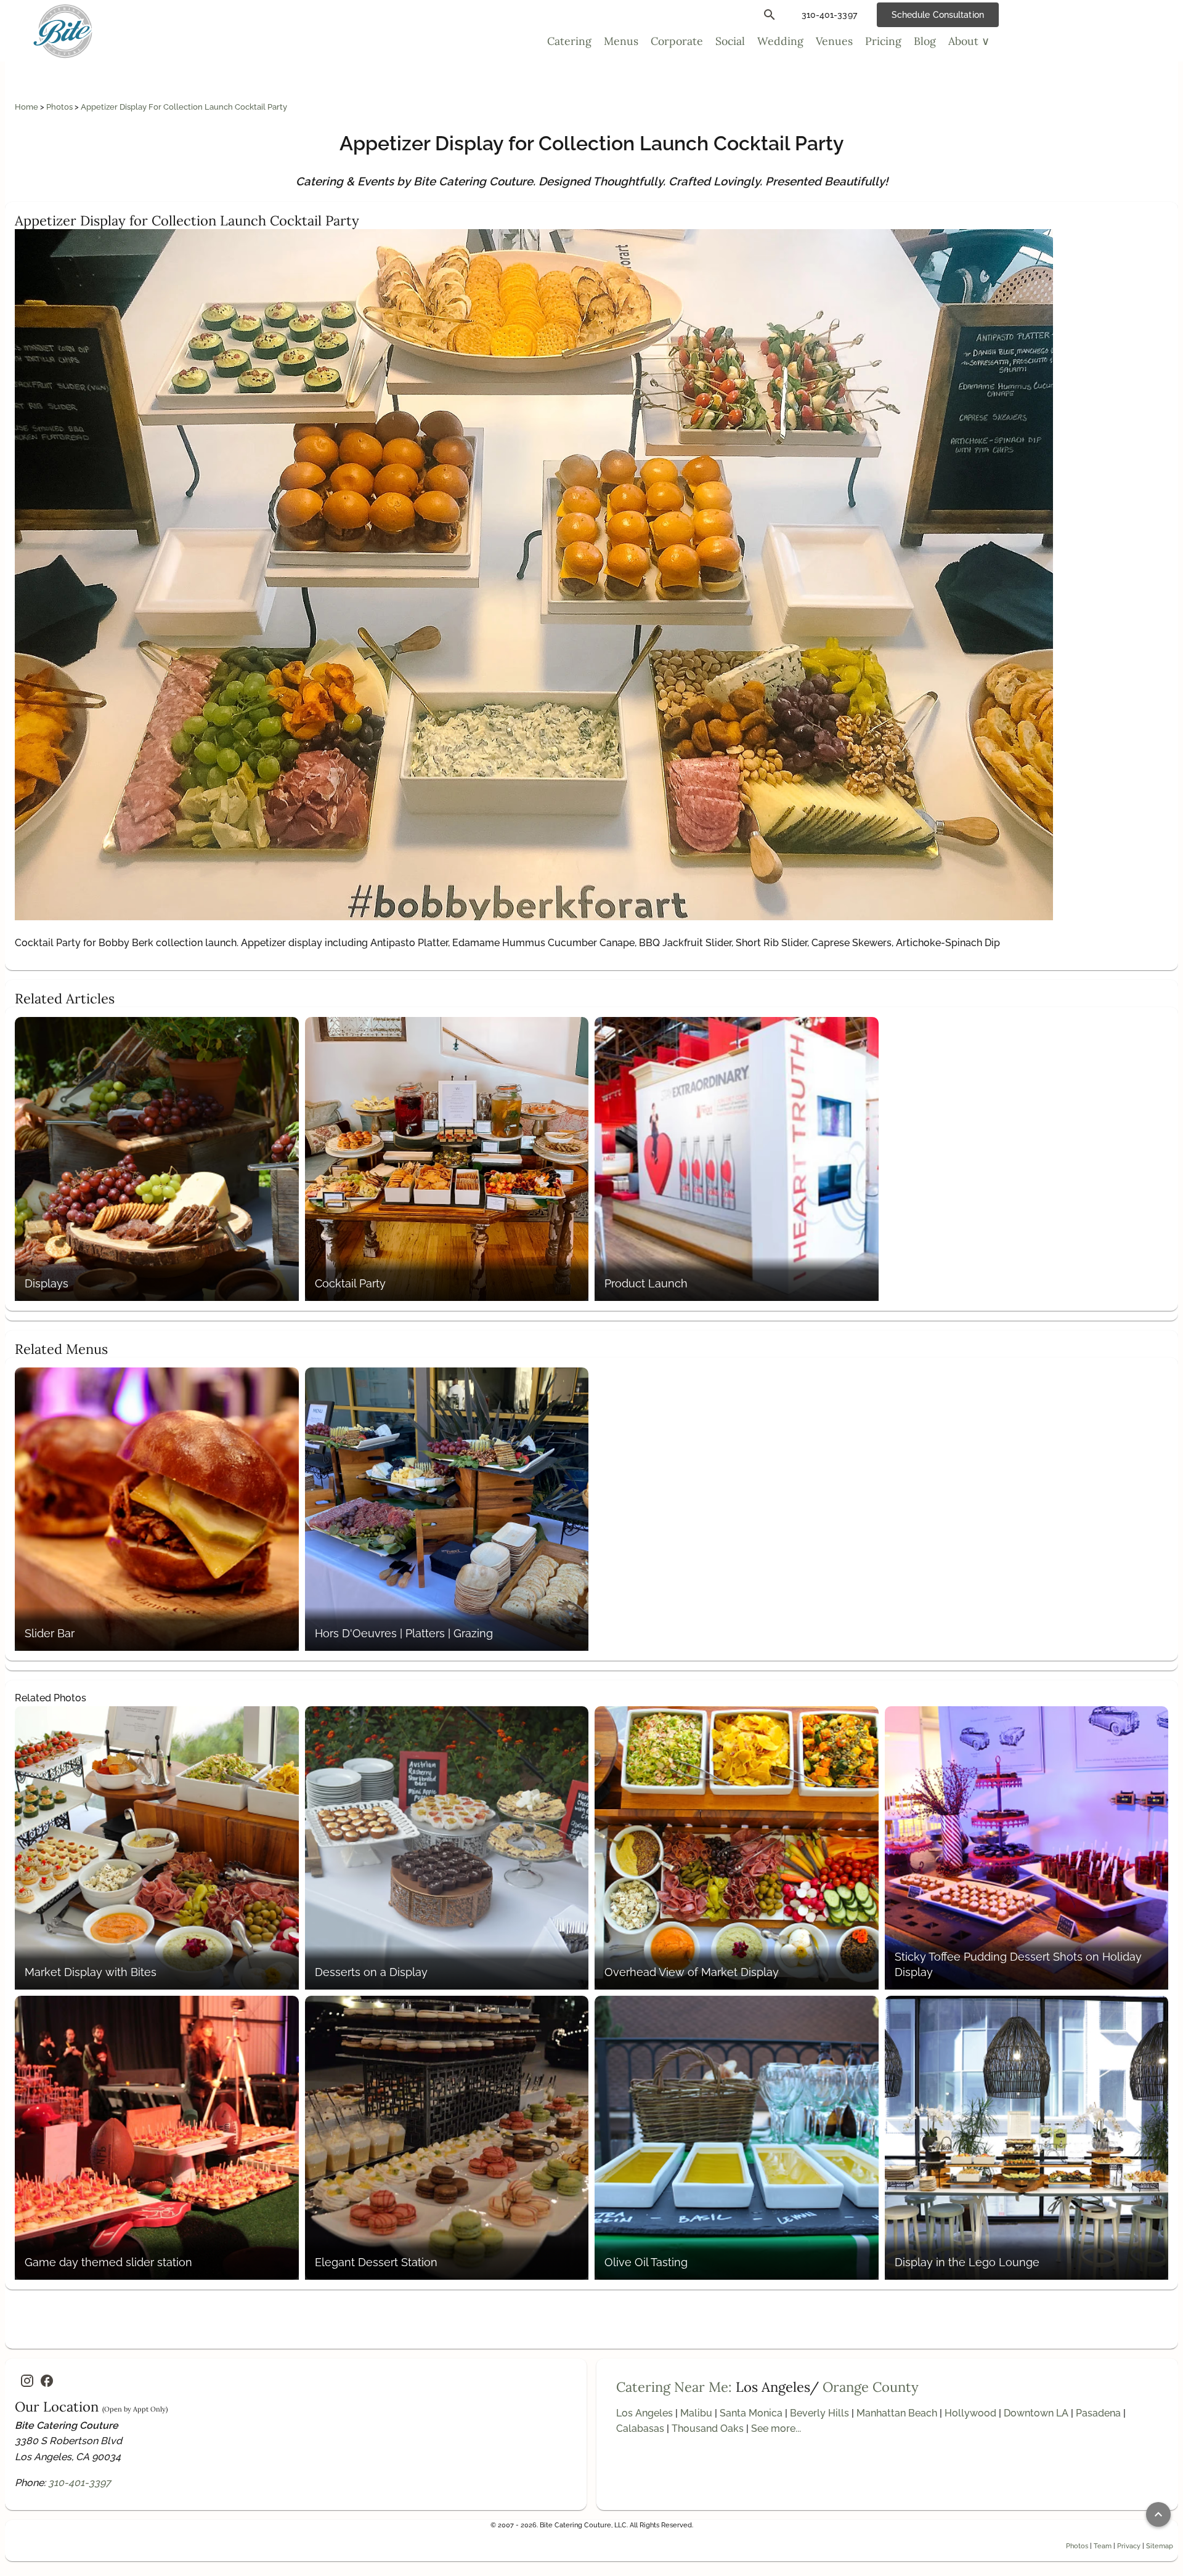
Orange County (871, 2387)
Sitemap (1160, 2546)
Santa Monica (751, 2413)
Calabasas (640, 2428)
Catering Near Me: (674, 2387)
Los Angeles (644, 2413)
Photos (60, 107)
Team (1103, 2546)
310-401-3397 (79, 2483)
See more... (776, 2428)
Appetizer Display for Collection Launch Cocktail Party (184, 107)
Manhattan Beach (897, 2413)
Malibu (696, 2413)
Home (27, 107)
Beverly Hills (819, 2413)
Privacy (1129, 2546)
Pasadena (1098, 2413)
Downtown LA (1036, 2413)
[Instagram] (27, 2381)
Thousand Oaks (708, 2428)
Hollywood (970, 2413)
